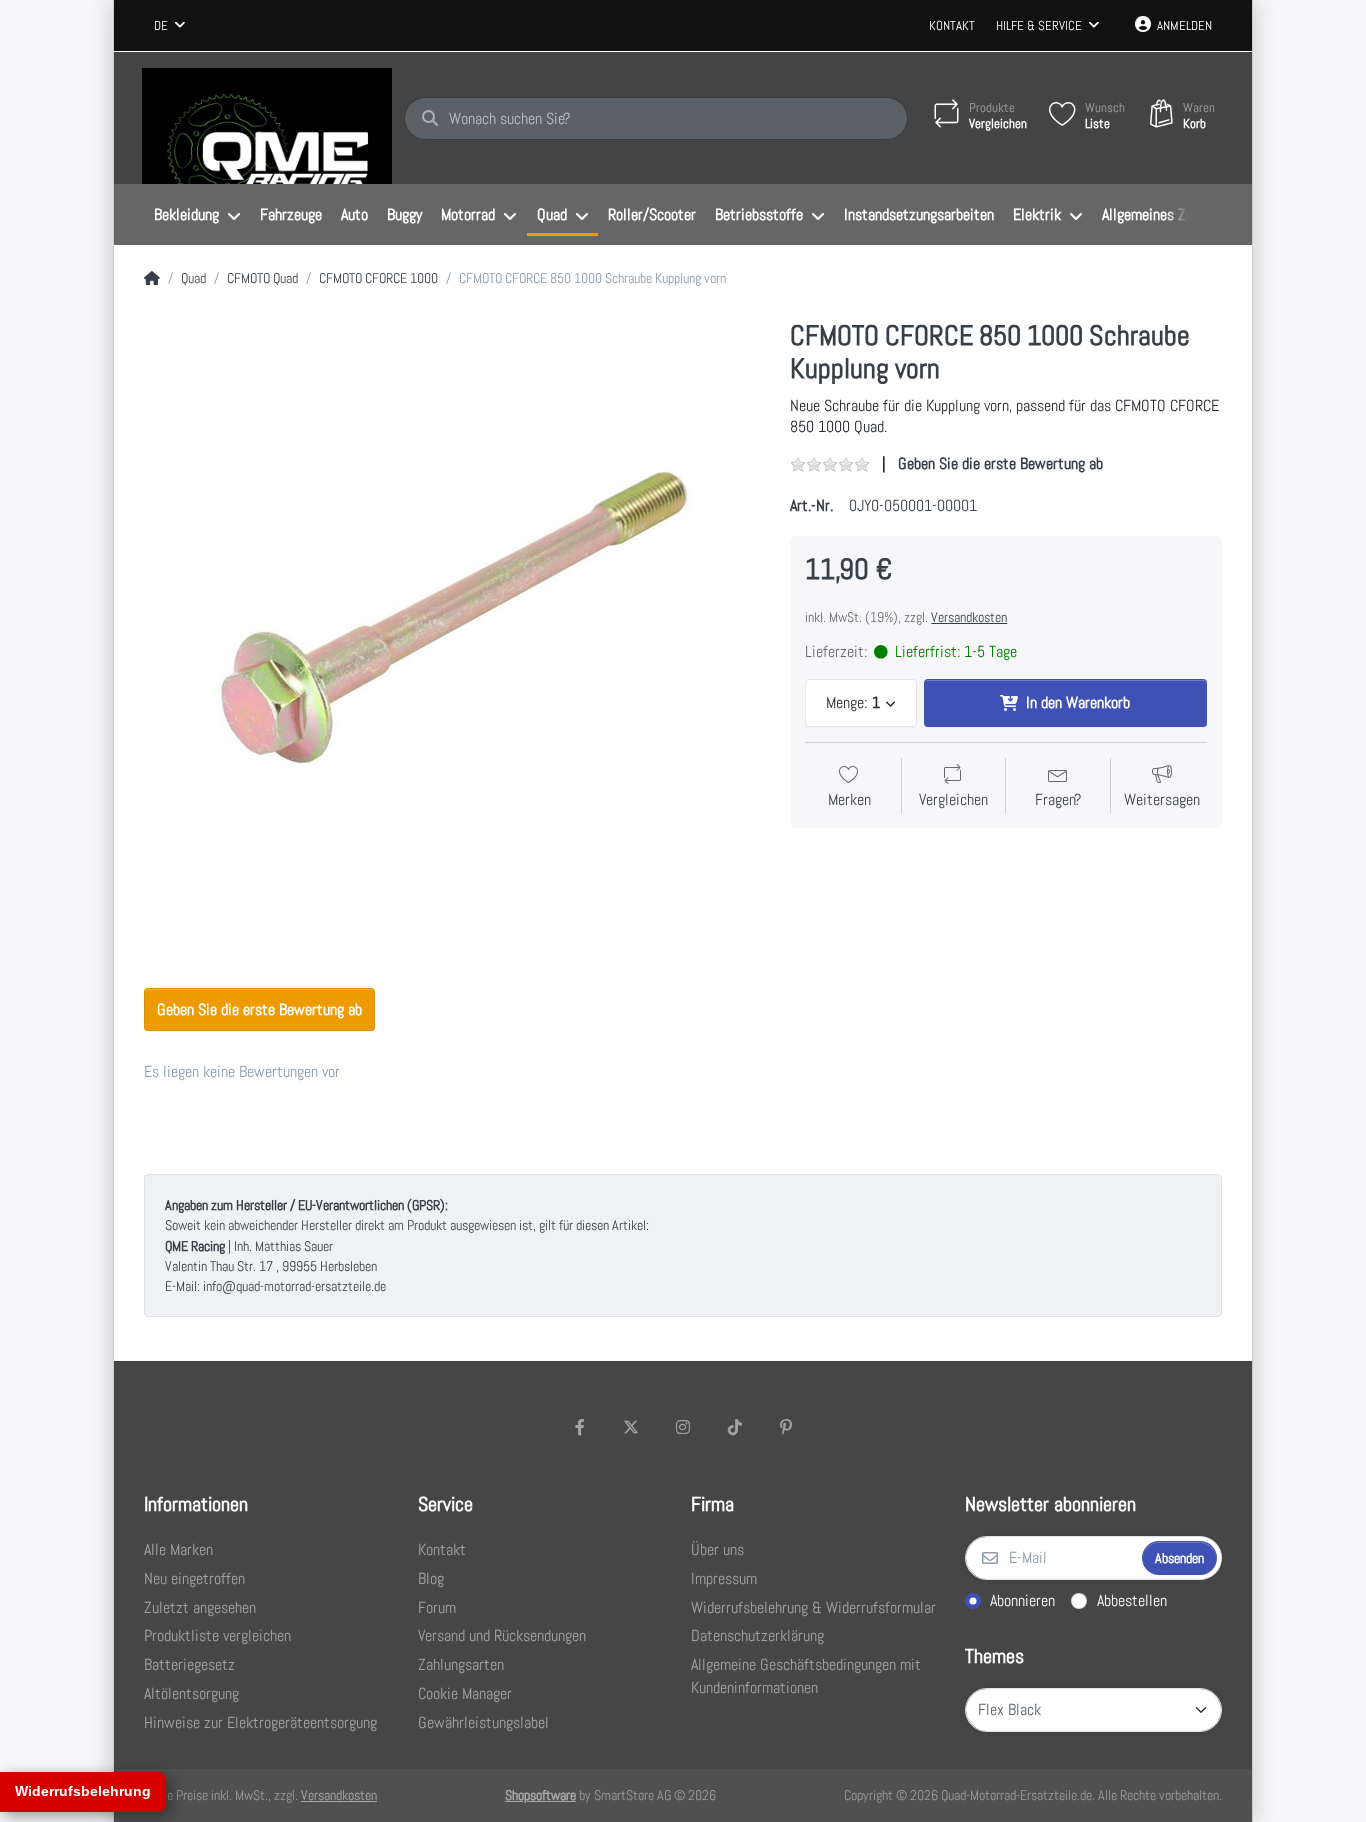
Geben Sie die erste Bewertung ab (1000, 463)
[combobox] (169, 26)
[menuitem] (197, 215)
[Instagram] (683, 1427)
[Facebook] (580, 1427)
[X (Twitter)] (632, 1427)
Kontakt (952, 25)
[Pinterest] (786, 1427)
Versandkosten (969, 617)
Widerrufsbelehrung (83, 1791)
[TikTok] (735, 1427)
